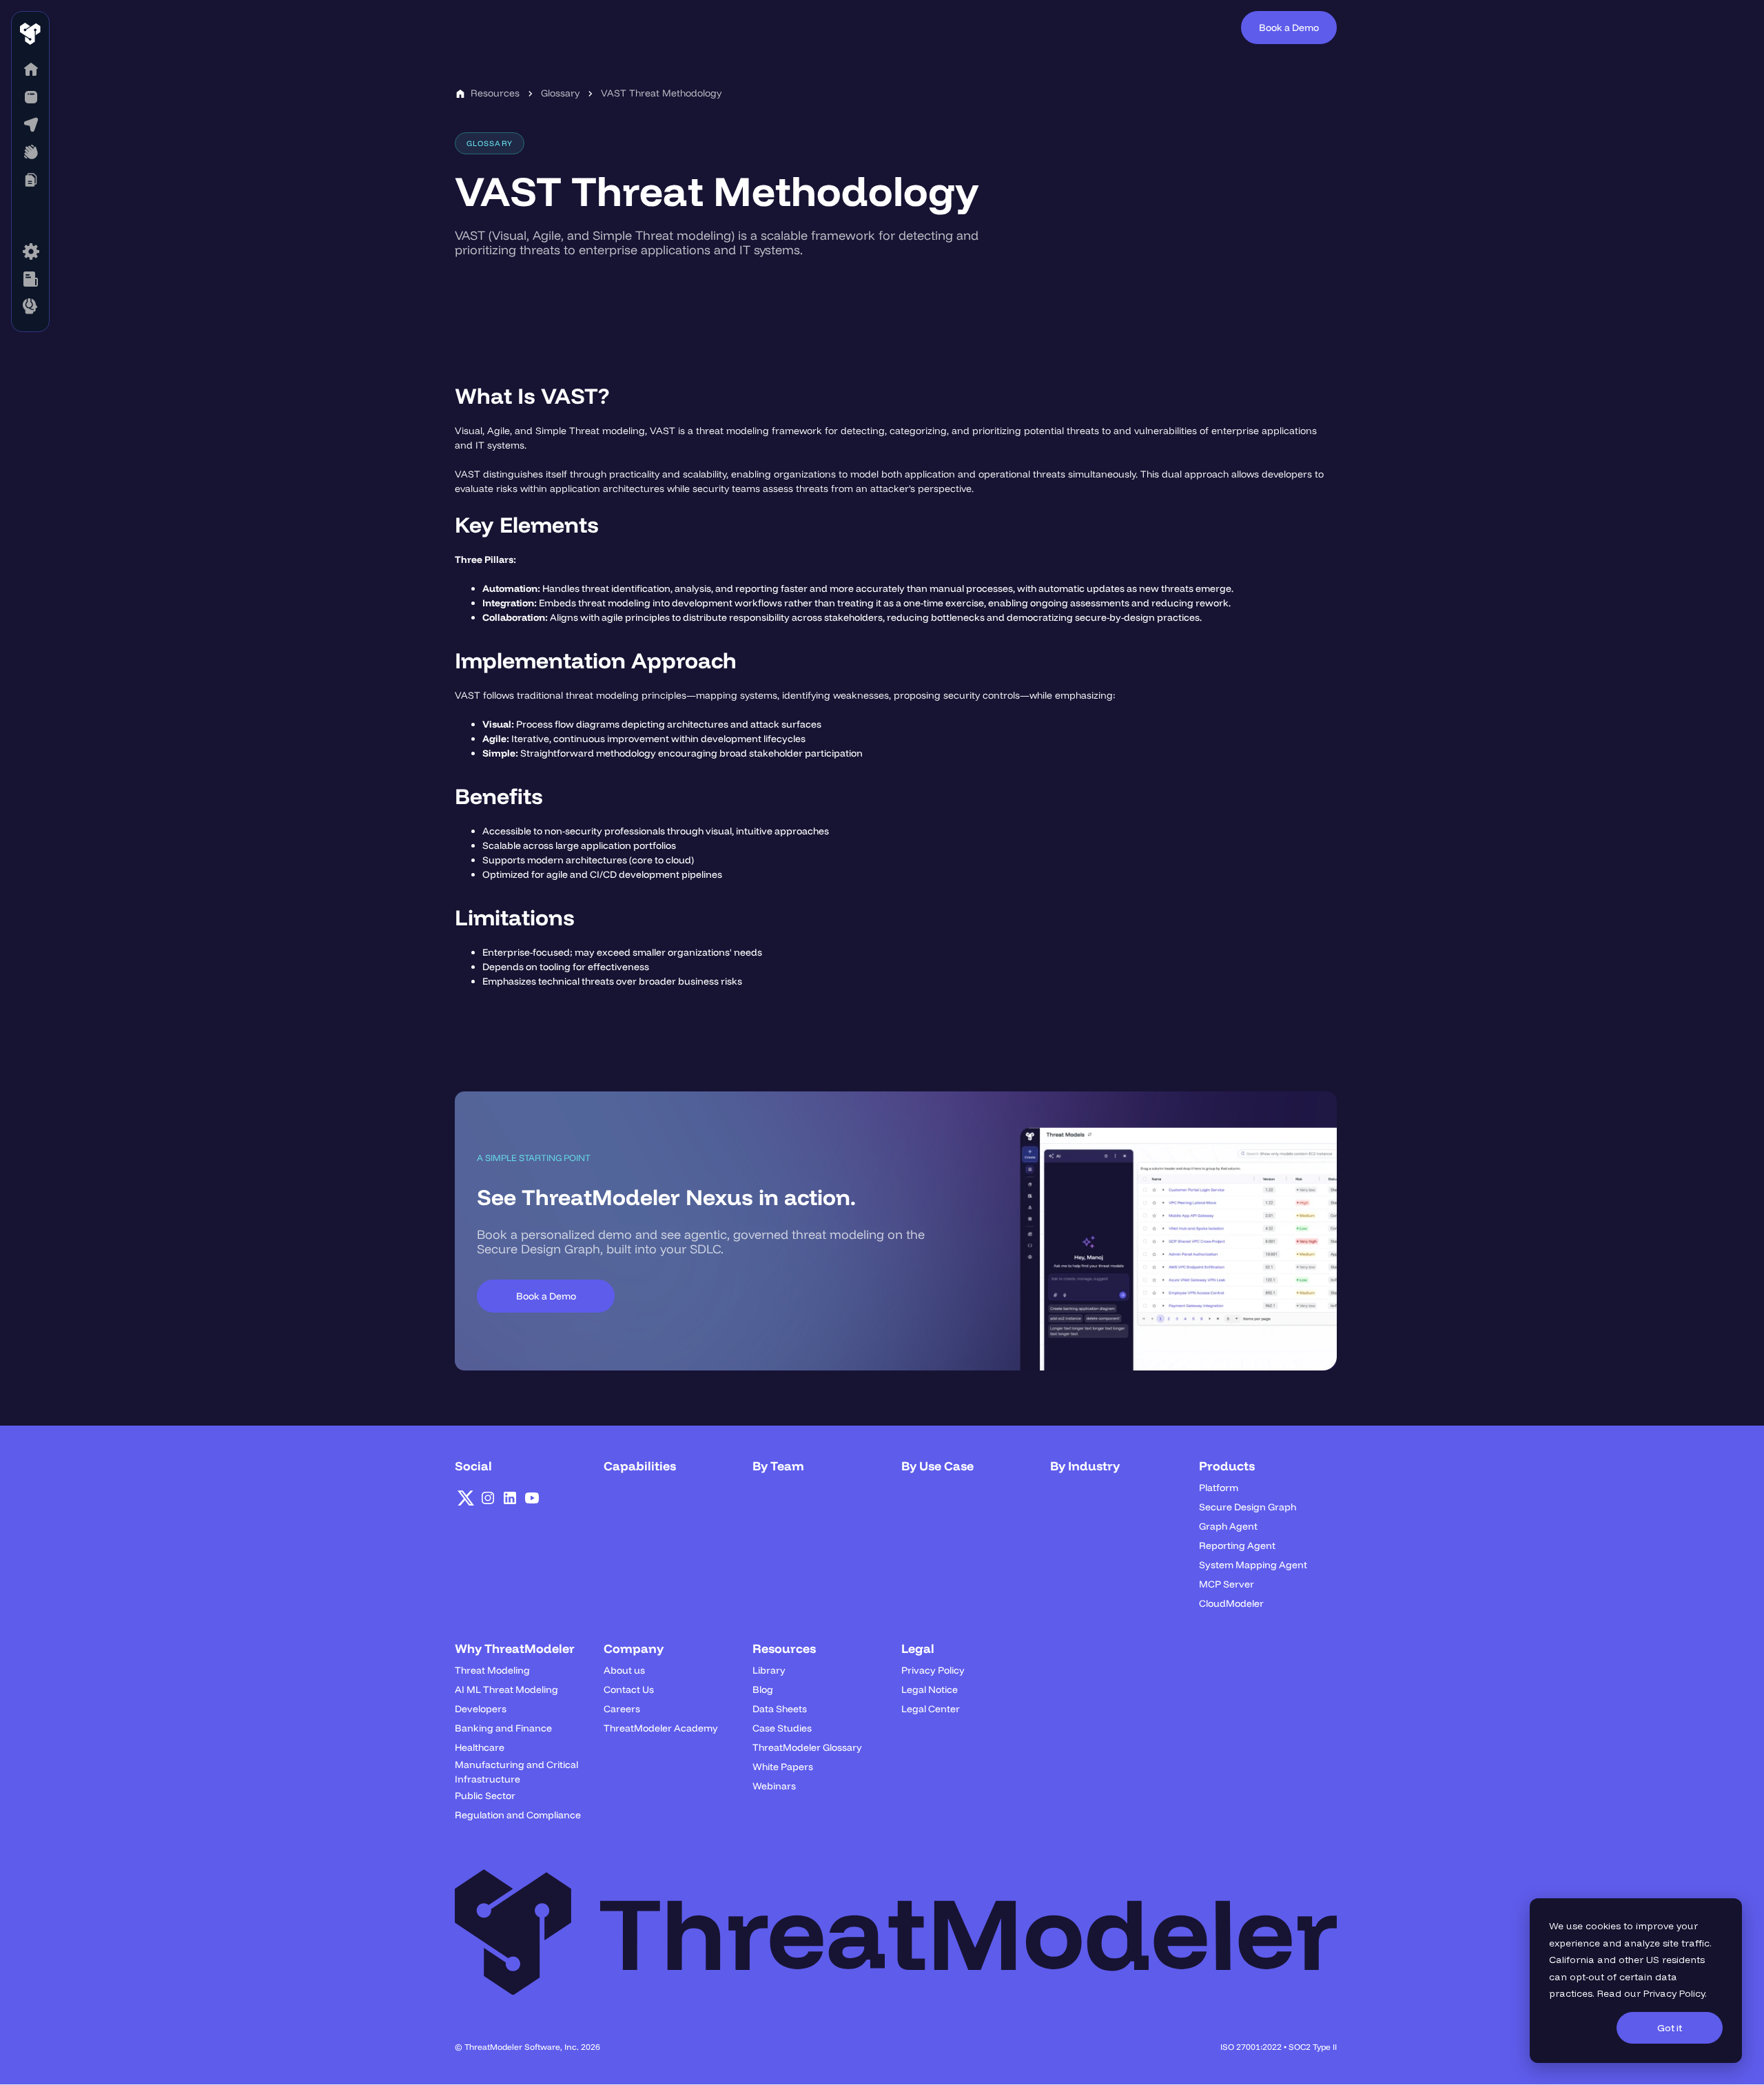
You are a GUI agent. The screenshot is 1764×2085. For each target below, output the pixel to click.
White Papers (783, 1767)
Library (769, 1670)
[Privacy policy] (30, 279)
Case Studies (782, 1728)
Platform (1219, 1488)
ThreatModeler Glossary (807, 1747)
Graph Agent (1228, 1526)
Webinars (774, 1786)
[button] (30, 97)
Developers (481, 1709)
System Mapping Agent (1253, 1565)
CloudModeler (1231, 1603)
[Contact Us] (30, 307)
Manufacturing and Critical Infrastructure (516, 1772)
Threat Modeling (492, 1670)
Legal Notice (930, 1689)
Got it (1670, 2028)
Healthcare (480, 1747)
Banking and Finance (503, 1728)
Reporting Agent (1237, 1545)
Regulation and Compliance (518, 1815)
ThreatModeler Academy (661, 1728)
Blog (763, 1689)
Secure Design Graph (1248, 1507)
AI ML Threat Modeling (506, 1689)
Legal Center (931, 1709)
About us (624, 1670)
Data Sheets (780, 1709)
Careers (622, 1709)
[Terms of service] (30, 251)
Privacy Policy (1674, 1993)
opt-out (1587, 1977)
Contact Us (629, 1689)
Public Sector (485, 1796)
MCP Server (1227, 1584)
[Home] (30, 70)
